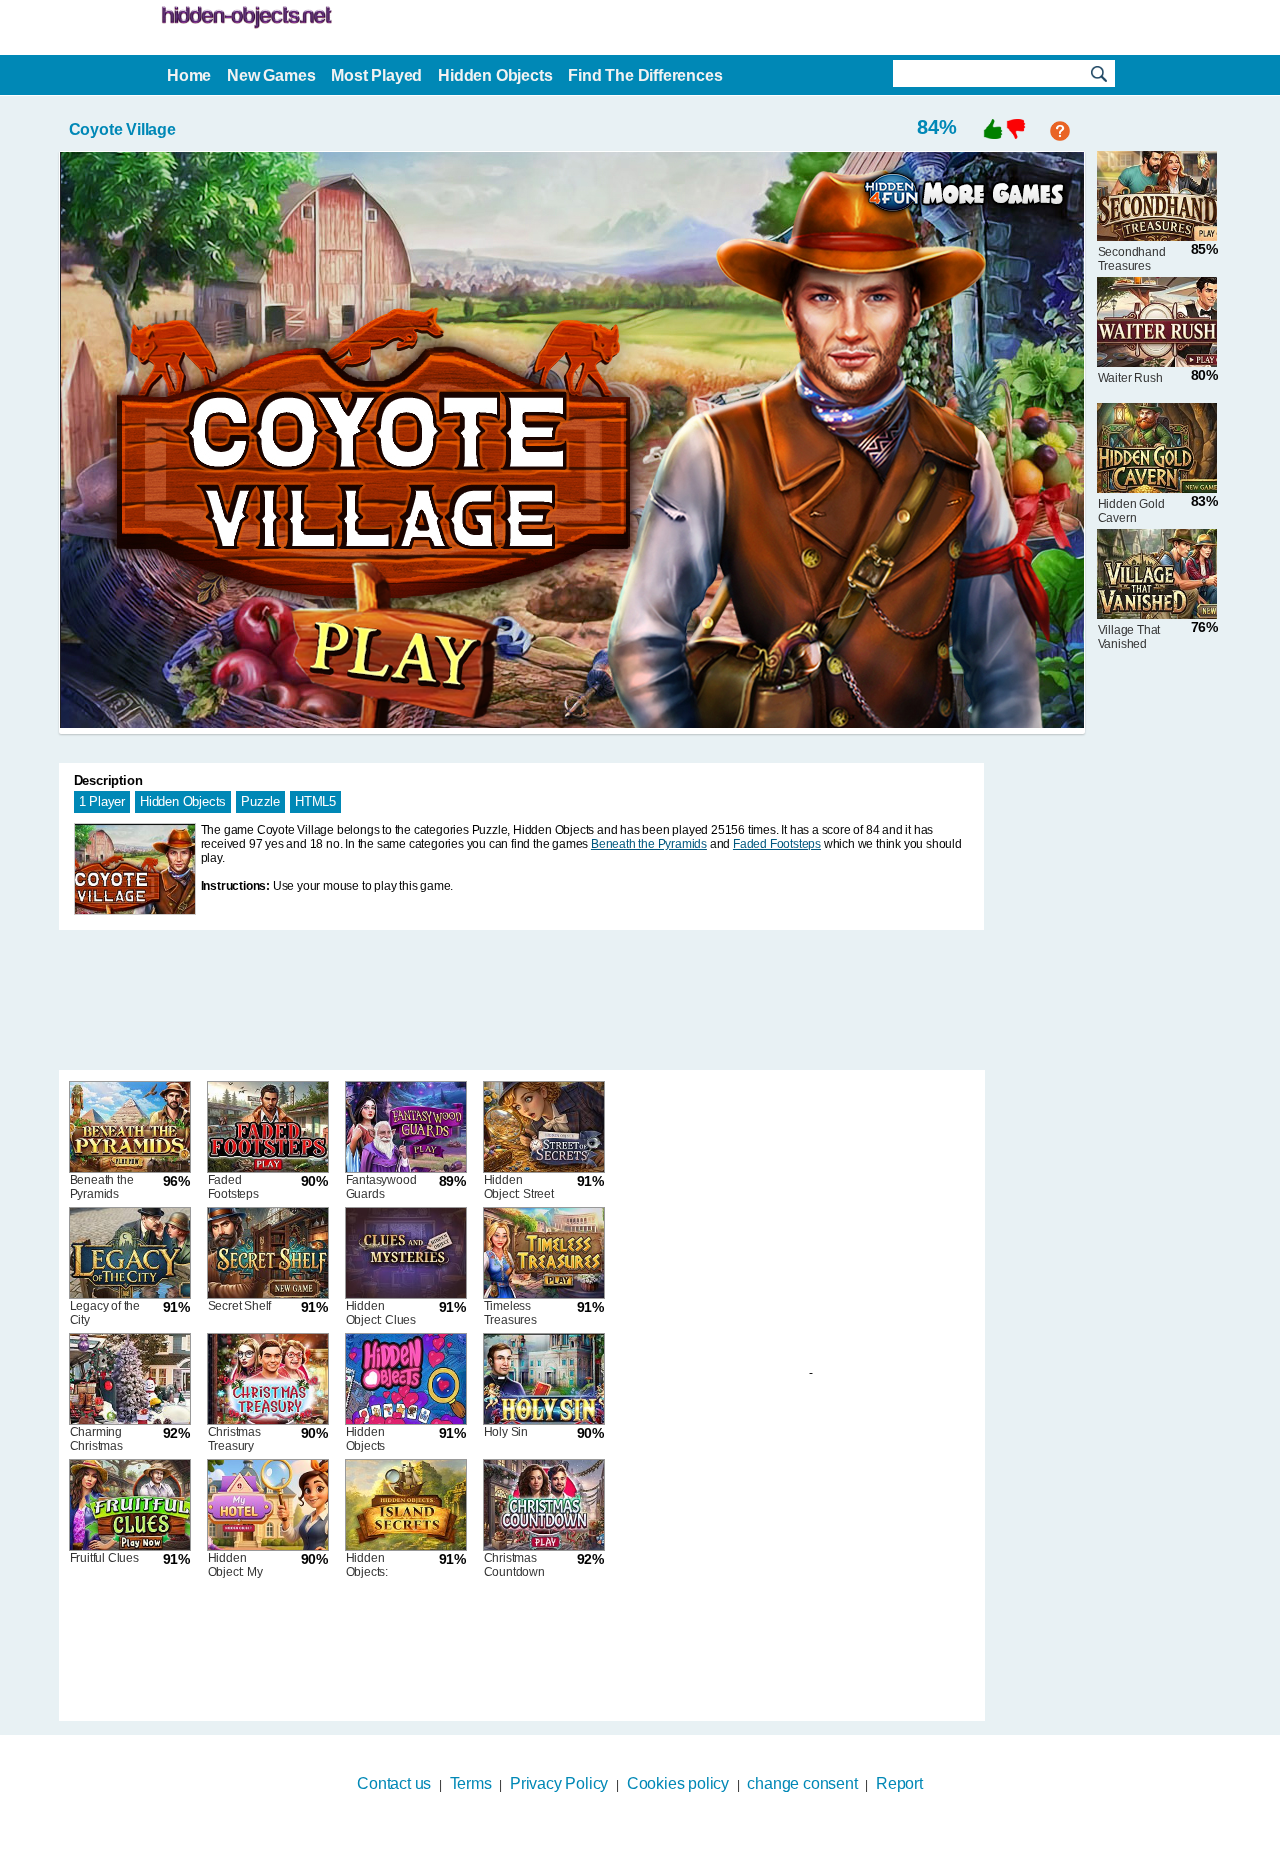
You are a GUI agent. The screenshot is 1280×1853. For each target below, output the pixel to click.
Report (899, 1783)
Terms (471, 1783)
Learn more (627, 1840)
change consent (802, 1783)
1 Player (102, 801)
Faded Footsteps (777, 844)
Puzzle (260, 801)
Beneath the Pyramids (649, 844)
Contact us (394, 1783)
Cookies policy (678, 1783)
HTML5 (315, 801)
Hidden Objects (183, 801)
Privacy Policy (559, 1783)
